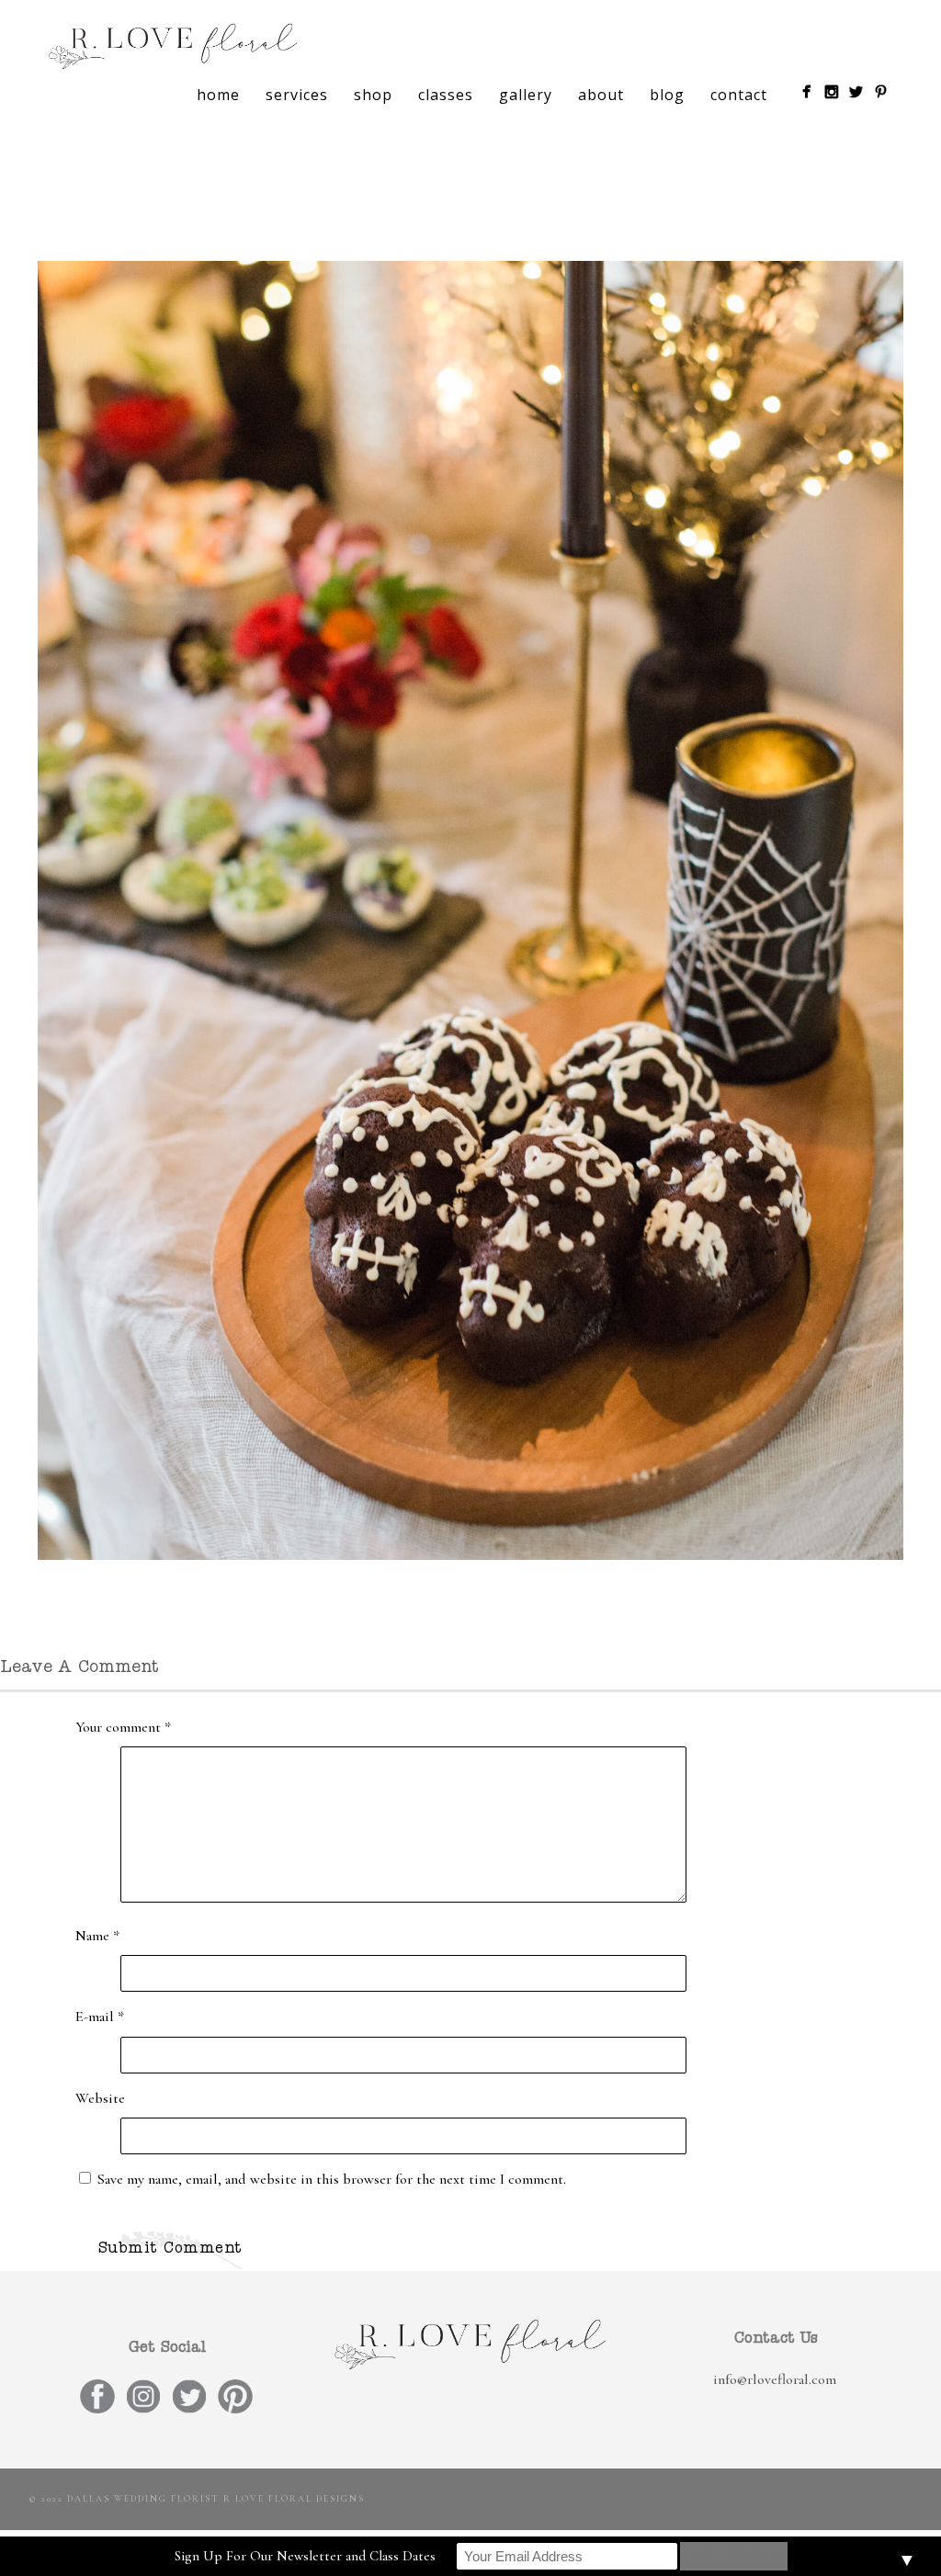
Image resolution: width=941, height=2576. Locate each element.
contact (739, 95)
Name (97, 1936)
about (601, 95)
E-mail (100, 2017)
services (297, 95)
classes (446, 95)
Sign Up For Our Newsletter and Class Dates (305, 2556)
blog (667, 95)
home (218, 95)
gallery (526, 95)
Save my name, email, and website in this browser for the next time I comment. (332, 2179)
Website (100, 2098)
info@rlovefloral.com (775, 2379)
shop (373, 95)
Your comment (123, 1727)
